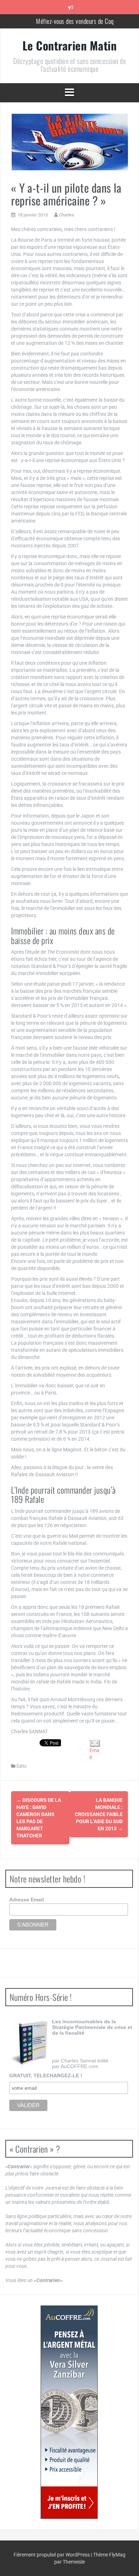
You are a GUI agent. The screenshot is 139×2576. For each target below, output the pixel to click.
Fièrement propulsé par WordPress (52, 2555)
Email (94, 1754)
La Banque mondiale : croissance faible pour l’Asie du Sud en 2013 (99, 1814)
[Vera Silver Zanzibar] (69, 2412)
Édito (21, 1766)
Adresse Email (27, 1900)
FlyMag (117, 2555)
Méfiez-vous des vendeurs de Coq (75, 19)
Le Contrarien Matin (70, 45)
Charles (66, 215)
